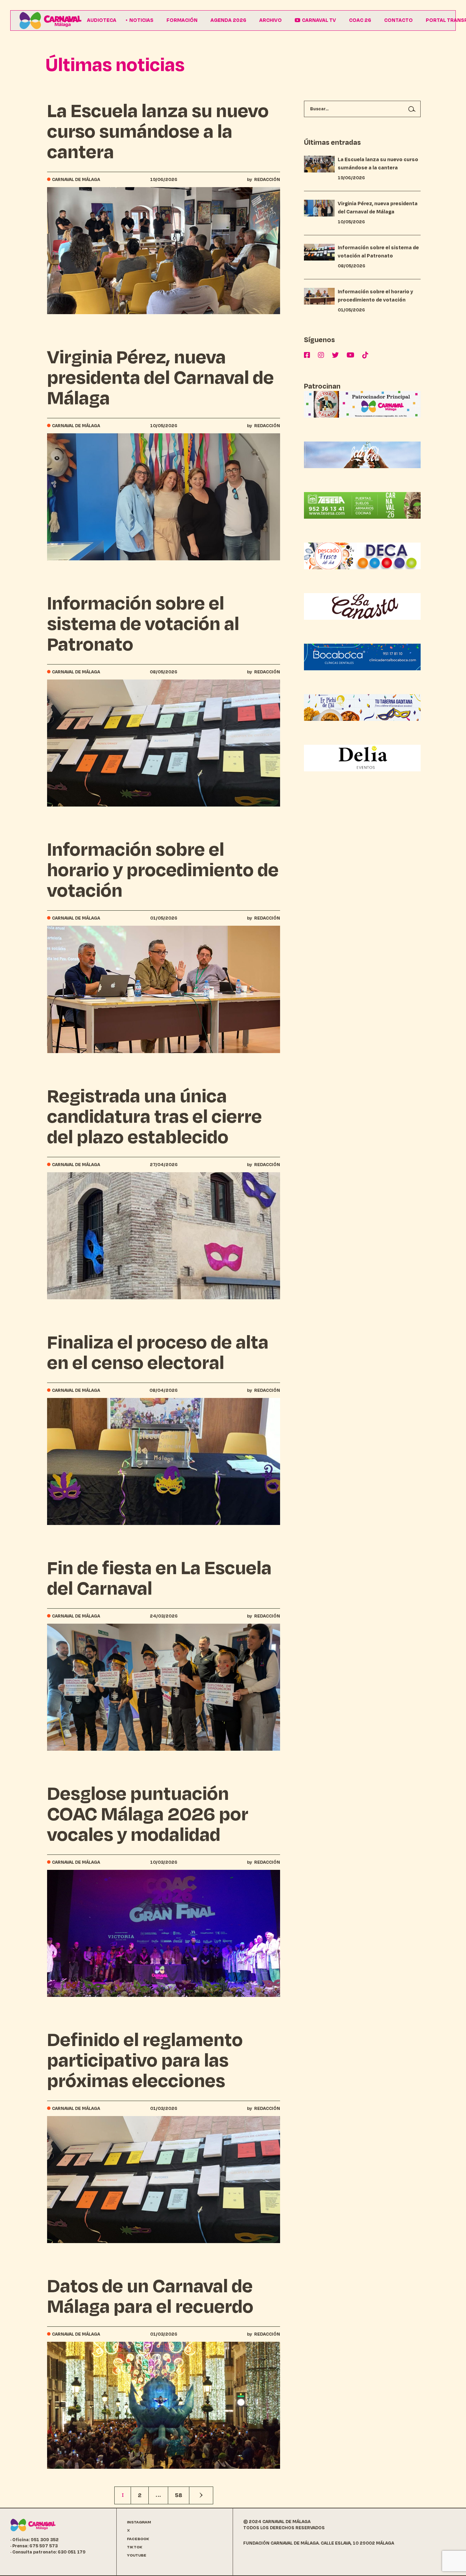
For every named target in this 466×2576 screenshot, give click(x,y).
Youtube (137, 2555)
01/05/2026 (164, 918)
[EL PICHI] (362, 707)
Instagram (139, 2522)
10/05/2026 (164, 426)
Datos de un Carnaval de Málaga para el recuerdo (150, 2296)
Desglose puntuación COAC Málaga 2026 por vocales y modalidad (148, 1814)
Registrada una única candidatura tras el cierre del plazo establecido (155, 1117)
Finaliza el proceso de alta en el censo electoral (158, 1353)
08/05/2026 (164, 672)
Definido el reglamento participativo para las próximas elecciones (145, 2060)
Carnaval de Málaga (76, 180)
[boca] (362, 656)
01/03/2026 (164, 2109)
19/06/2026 (164, 180)
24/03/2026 (164, 1616)
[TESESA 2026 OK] (362, 505)
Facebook (138, 2539)
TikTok (135, 2547)
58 (179, 2495)
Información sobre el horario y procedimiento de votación (163, 870)
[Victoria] (362, 404)
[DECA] (362, 555)
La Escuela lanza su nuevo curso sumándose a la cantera (158, 131)
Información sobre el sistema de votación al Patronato (143, 624)
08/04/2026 (164, 1390)
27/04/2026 (164, 1165)
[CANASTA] (362, 606)
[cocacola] (362, 454)
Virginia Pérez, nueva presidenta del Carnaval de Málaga (161, 378)
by (264, 180)
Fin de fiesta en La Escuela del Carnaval (159, 1578)
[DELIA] (362, 758)
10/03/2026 (164, 1862)
